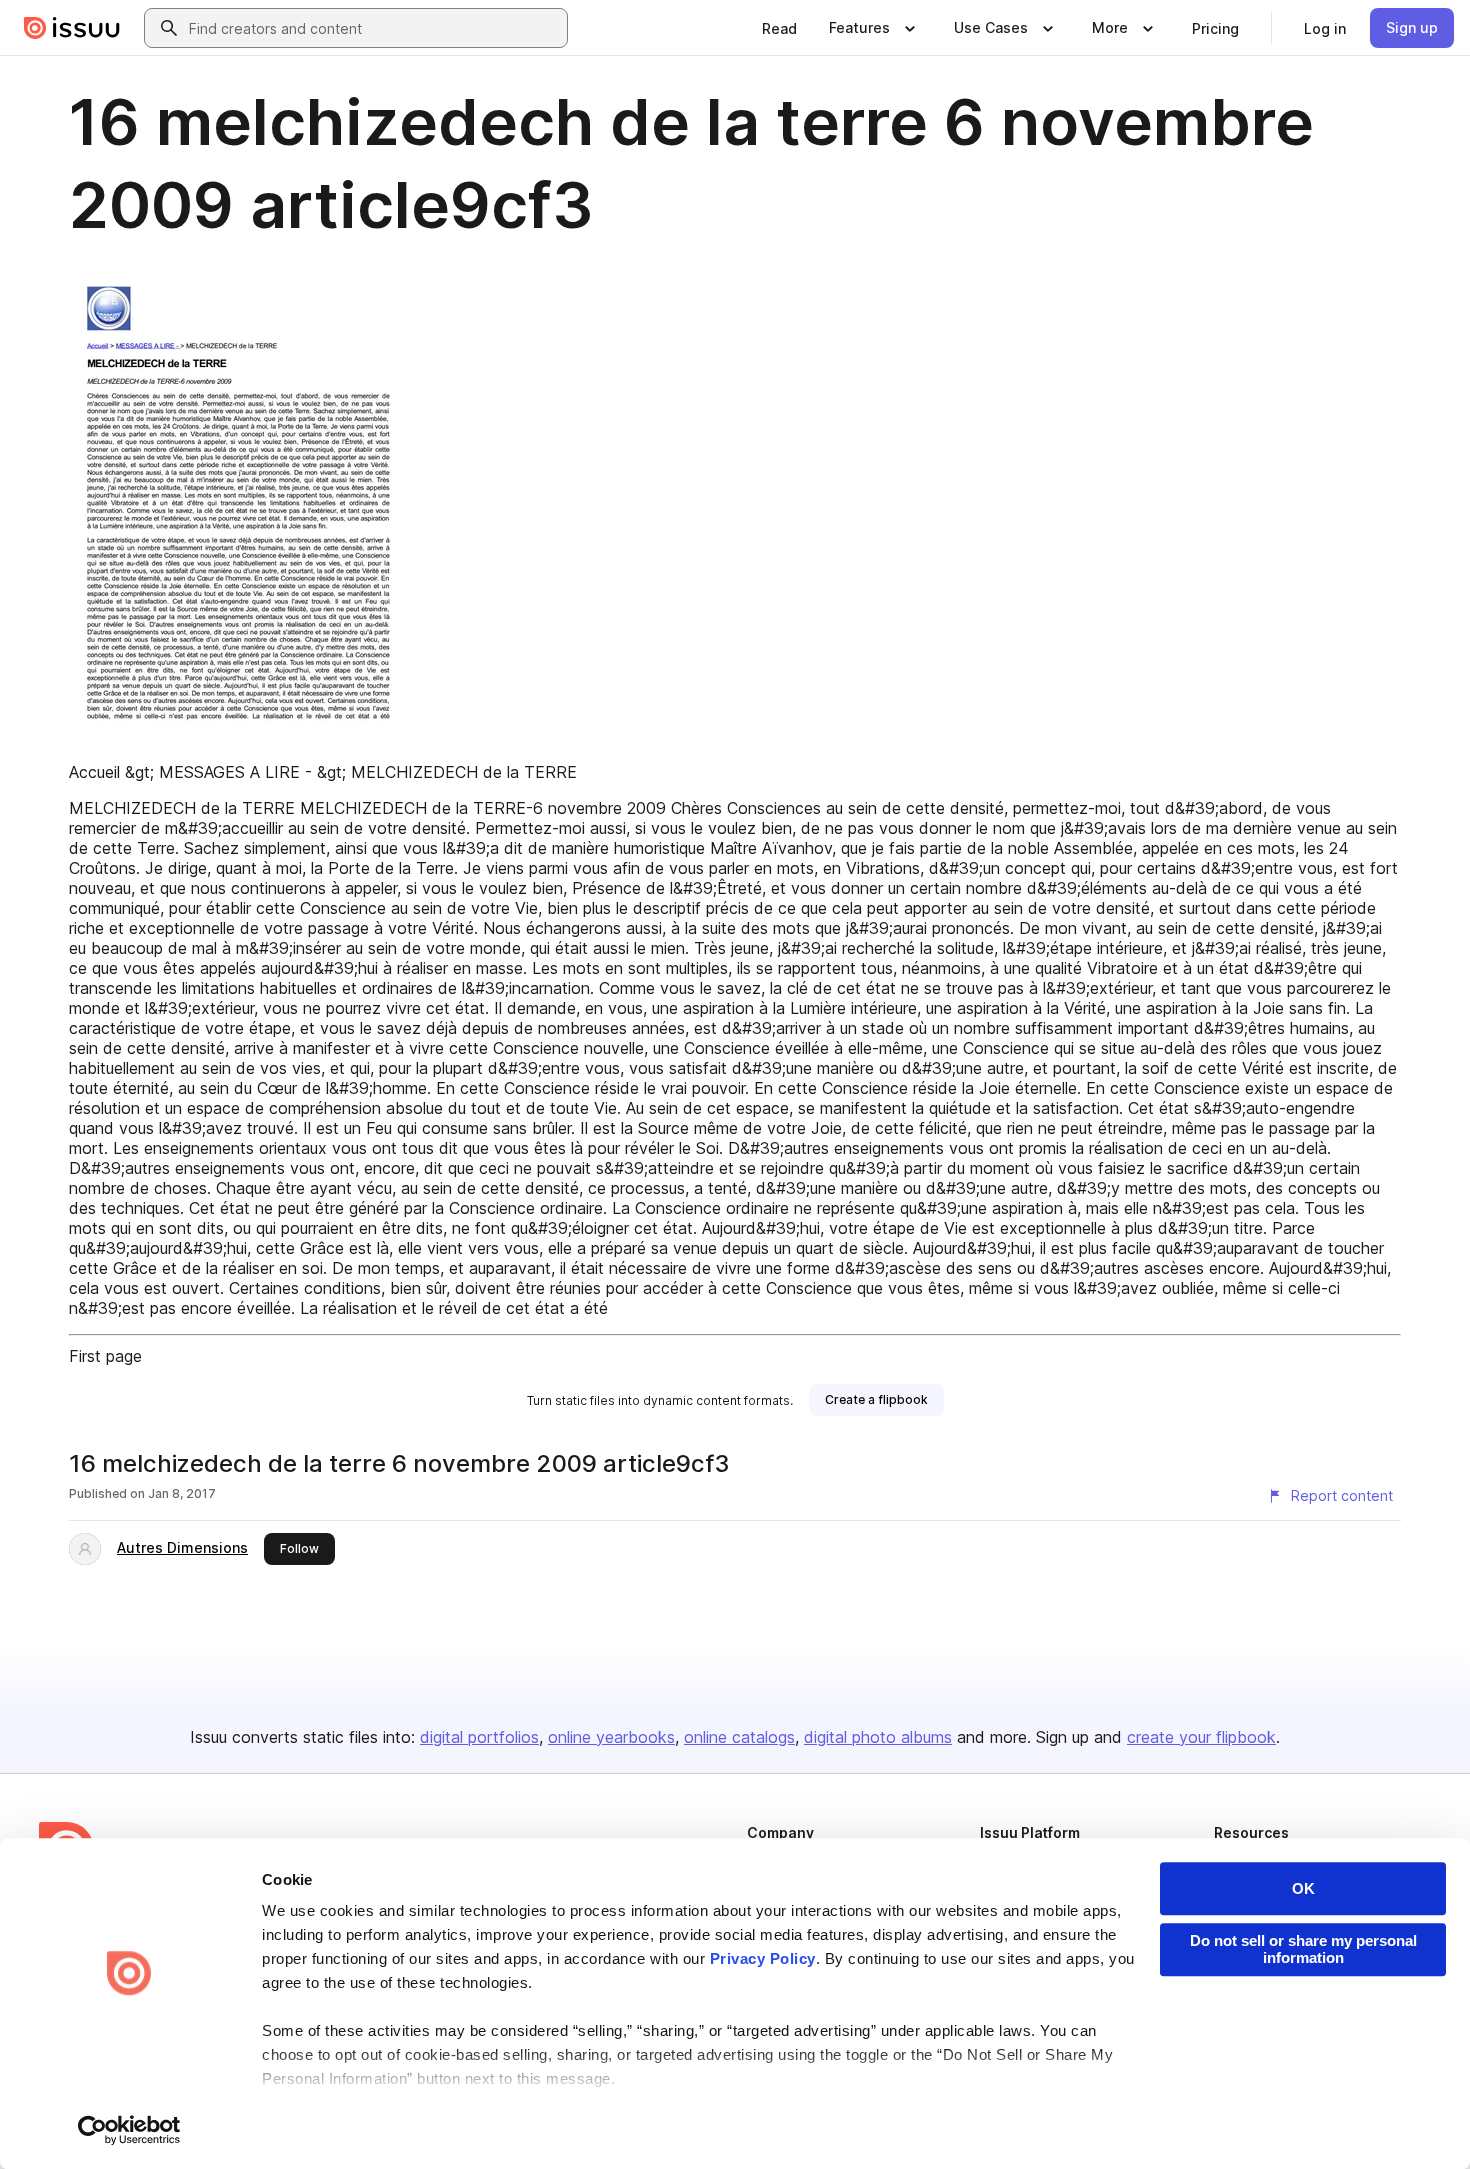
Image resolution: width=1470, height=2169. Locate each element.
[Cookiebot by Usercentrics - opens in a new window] (129, 2130)
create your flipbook (1201, 1737)
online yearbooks (611, 1737)
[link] (779, 28)
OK (1303, 1888)
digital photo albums (878, 1737)
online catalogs (739, 1737)
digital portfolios (479, 1737)
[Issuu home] (72, 28)
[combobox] (374, 28)
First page (105, 1356)
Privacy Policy (763, 1958)
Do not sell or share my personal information (1303, 1949)
